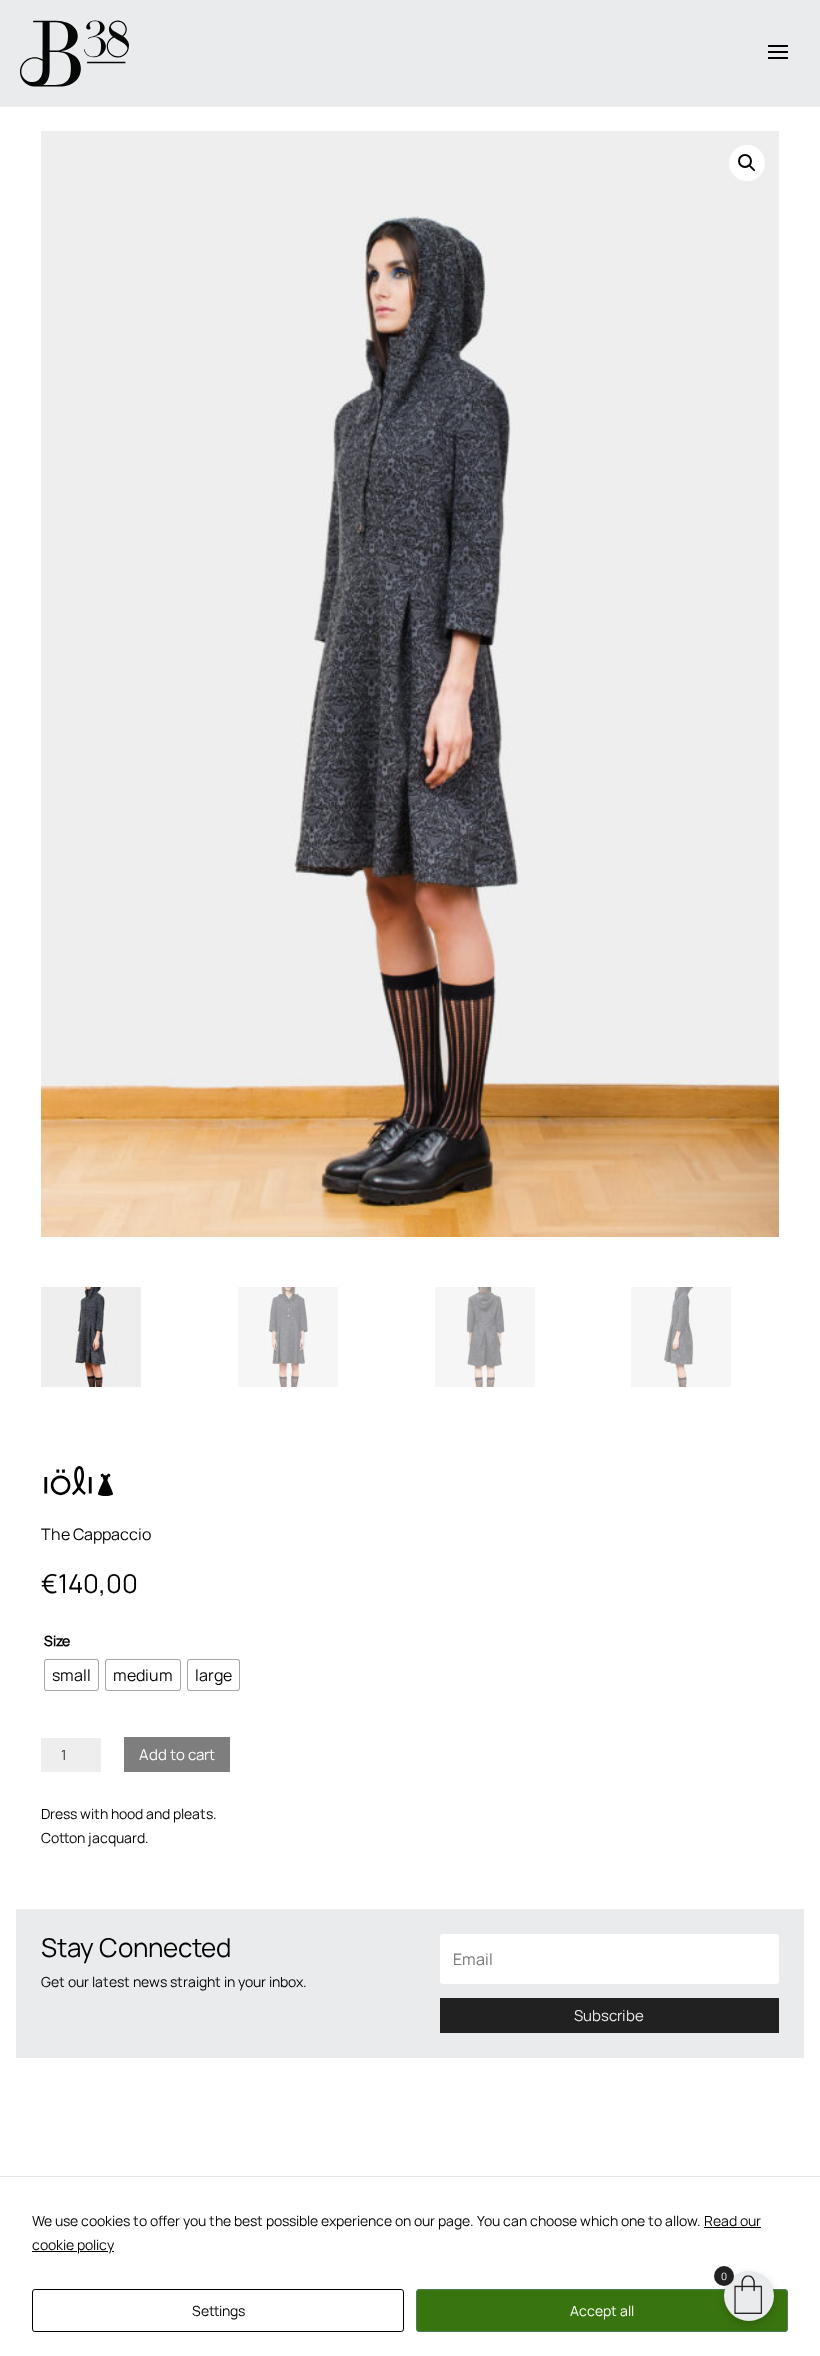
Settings (218, 2310)
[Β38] (74, 53)
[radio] (71, 1675)
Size (57, 1640)
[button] (747, 163)
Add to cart (177, 1754)
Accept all (602, 2310)
